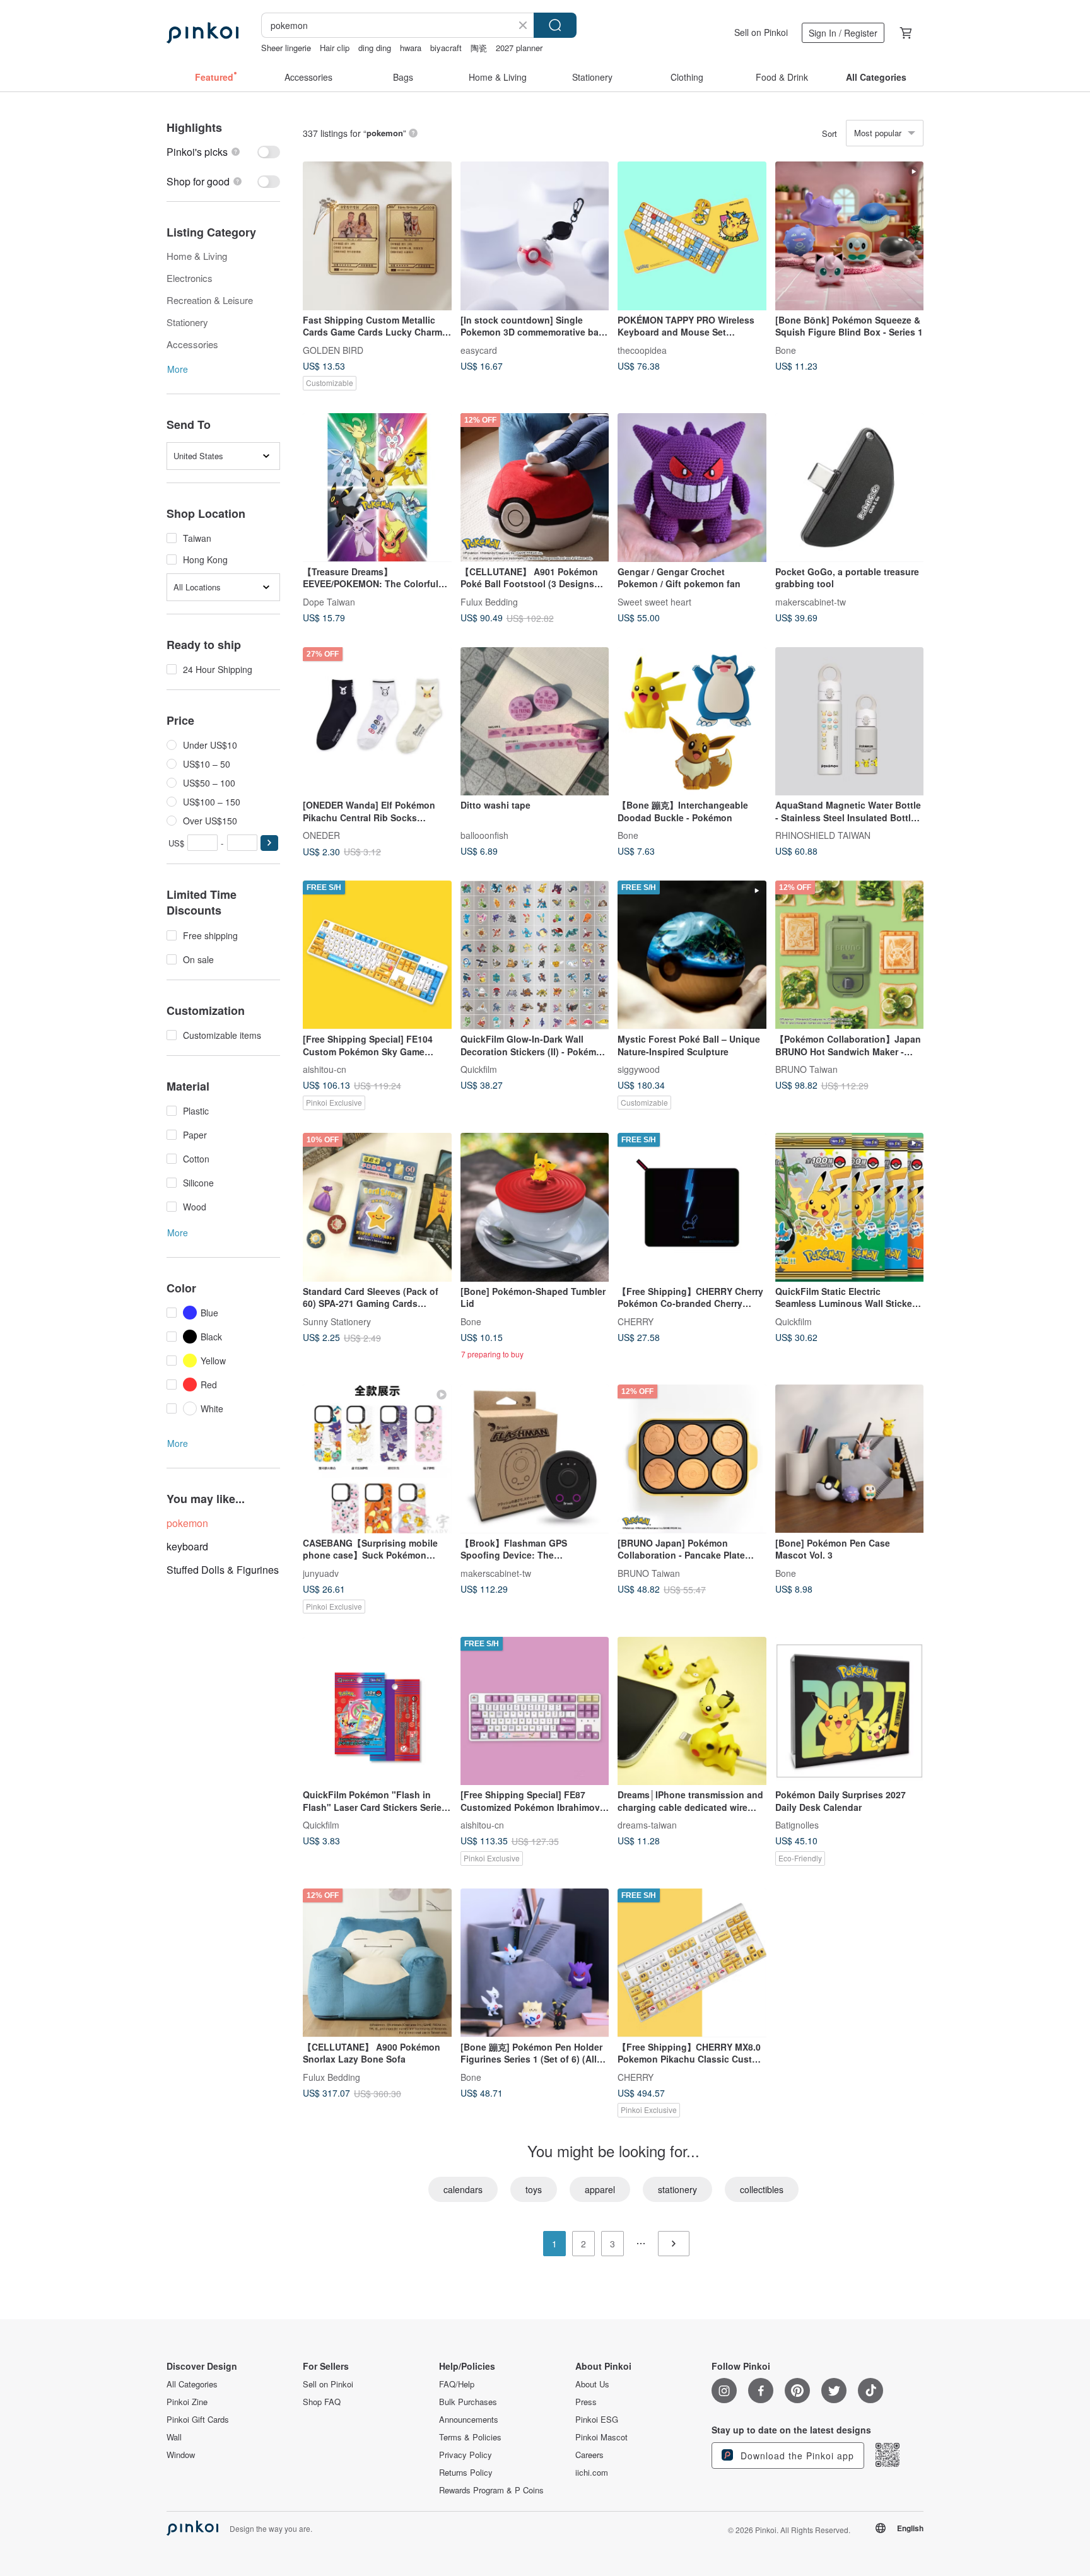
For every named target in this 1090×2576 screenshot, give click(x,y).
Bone (786, 349)
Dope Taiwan (329, 601)
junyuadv (321, 1572)
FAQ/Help (457, 2384)
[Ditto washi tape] (535, 722)
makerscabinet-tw (811, 601)
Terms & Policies (470, 2437)
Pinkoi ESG (597, 2420)
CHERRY (636, 1321)
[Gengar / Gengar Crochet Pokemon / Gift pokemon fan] (692, 488)
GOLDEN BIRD (333, 349)
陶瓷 (479, 48)
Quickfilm (479, 1069)
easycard (479, 349)
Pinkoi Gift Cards (198, 2420)
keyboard (187, 1546)
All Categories (192, 2384)
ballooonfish (484, 835)
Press (586, 2402)
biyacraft (446, 48)
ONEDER (321, 835)
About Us (592, 2384)
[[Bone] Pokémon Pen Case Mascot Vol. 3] (850, 1459)
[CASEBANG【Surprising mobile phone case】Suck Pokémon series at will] (377, 1459)
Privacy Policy (466, 2455)
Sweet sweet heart (654, 601)
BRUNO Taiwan (806, 1069)
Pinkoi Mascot (601, 2437)
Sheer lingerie (286, 48)
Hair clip (335, 48)
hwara (411, 48)
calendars (463, 2189)
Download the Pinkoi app (796, 2456)
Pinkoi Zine (187, 2402)
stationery (677, 2189)
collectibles (762, 2189)
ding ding (375, 48)
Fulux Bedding (489, 601)
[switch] (223, 152)
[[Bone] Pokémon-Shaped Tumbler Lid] (535, 1207)
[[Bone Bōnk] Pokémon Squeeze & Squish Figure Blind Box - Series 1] (850, 236)
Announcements (469, 2420)
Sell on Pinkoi (761, 32)
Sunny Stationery (337, 1321)
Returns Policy (466, 2473)
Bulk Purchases (468, 2402)
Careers (589, 2455)
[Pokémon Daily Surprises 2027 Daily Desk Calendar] (850, 1711)
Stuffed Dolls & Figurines (223, 1570)
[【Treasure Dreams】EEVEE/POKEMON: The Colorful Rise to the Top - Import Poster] (377, 488)
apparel (600, 2189)
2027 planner (519, 48)
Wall (174, 2437)
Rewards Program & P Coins (491, 2490)
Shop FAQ (322, 2402)
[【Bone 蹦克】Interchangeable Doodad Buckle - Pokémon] (692, 722)
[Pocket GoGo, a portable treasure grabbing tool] (850, 488)
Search (555, 25)
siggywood (639, 1069)
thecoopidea (642, 349)
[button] (269, 843)
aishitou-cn (325, 1069)
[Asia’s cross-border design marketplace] (202, 33)
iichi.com (592, 2473)
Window (181, 2455)
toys (534, 2189)
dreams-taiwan (647, 1825)
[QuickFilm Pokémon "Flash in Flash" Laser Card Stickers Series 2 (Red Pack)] (377, 1711)
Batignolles (797, 1825)
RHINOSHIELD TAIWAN (823, 835)
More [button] (178, 369)
